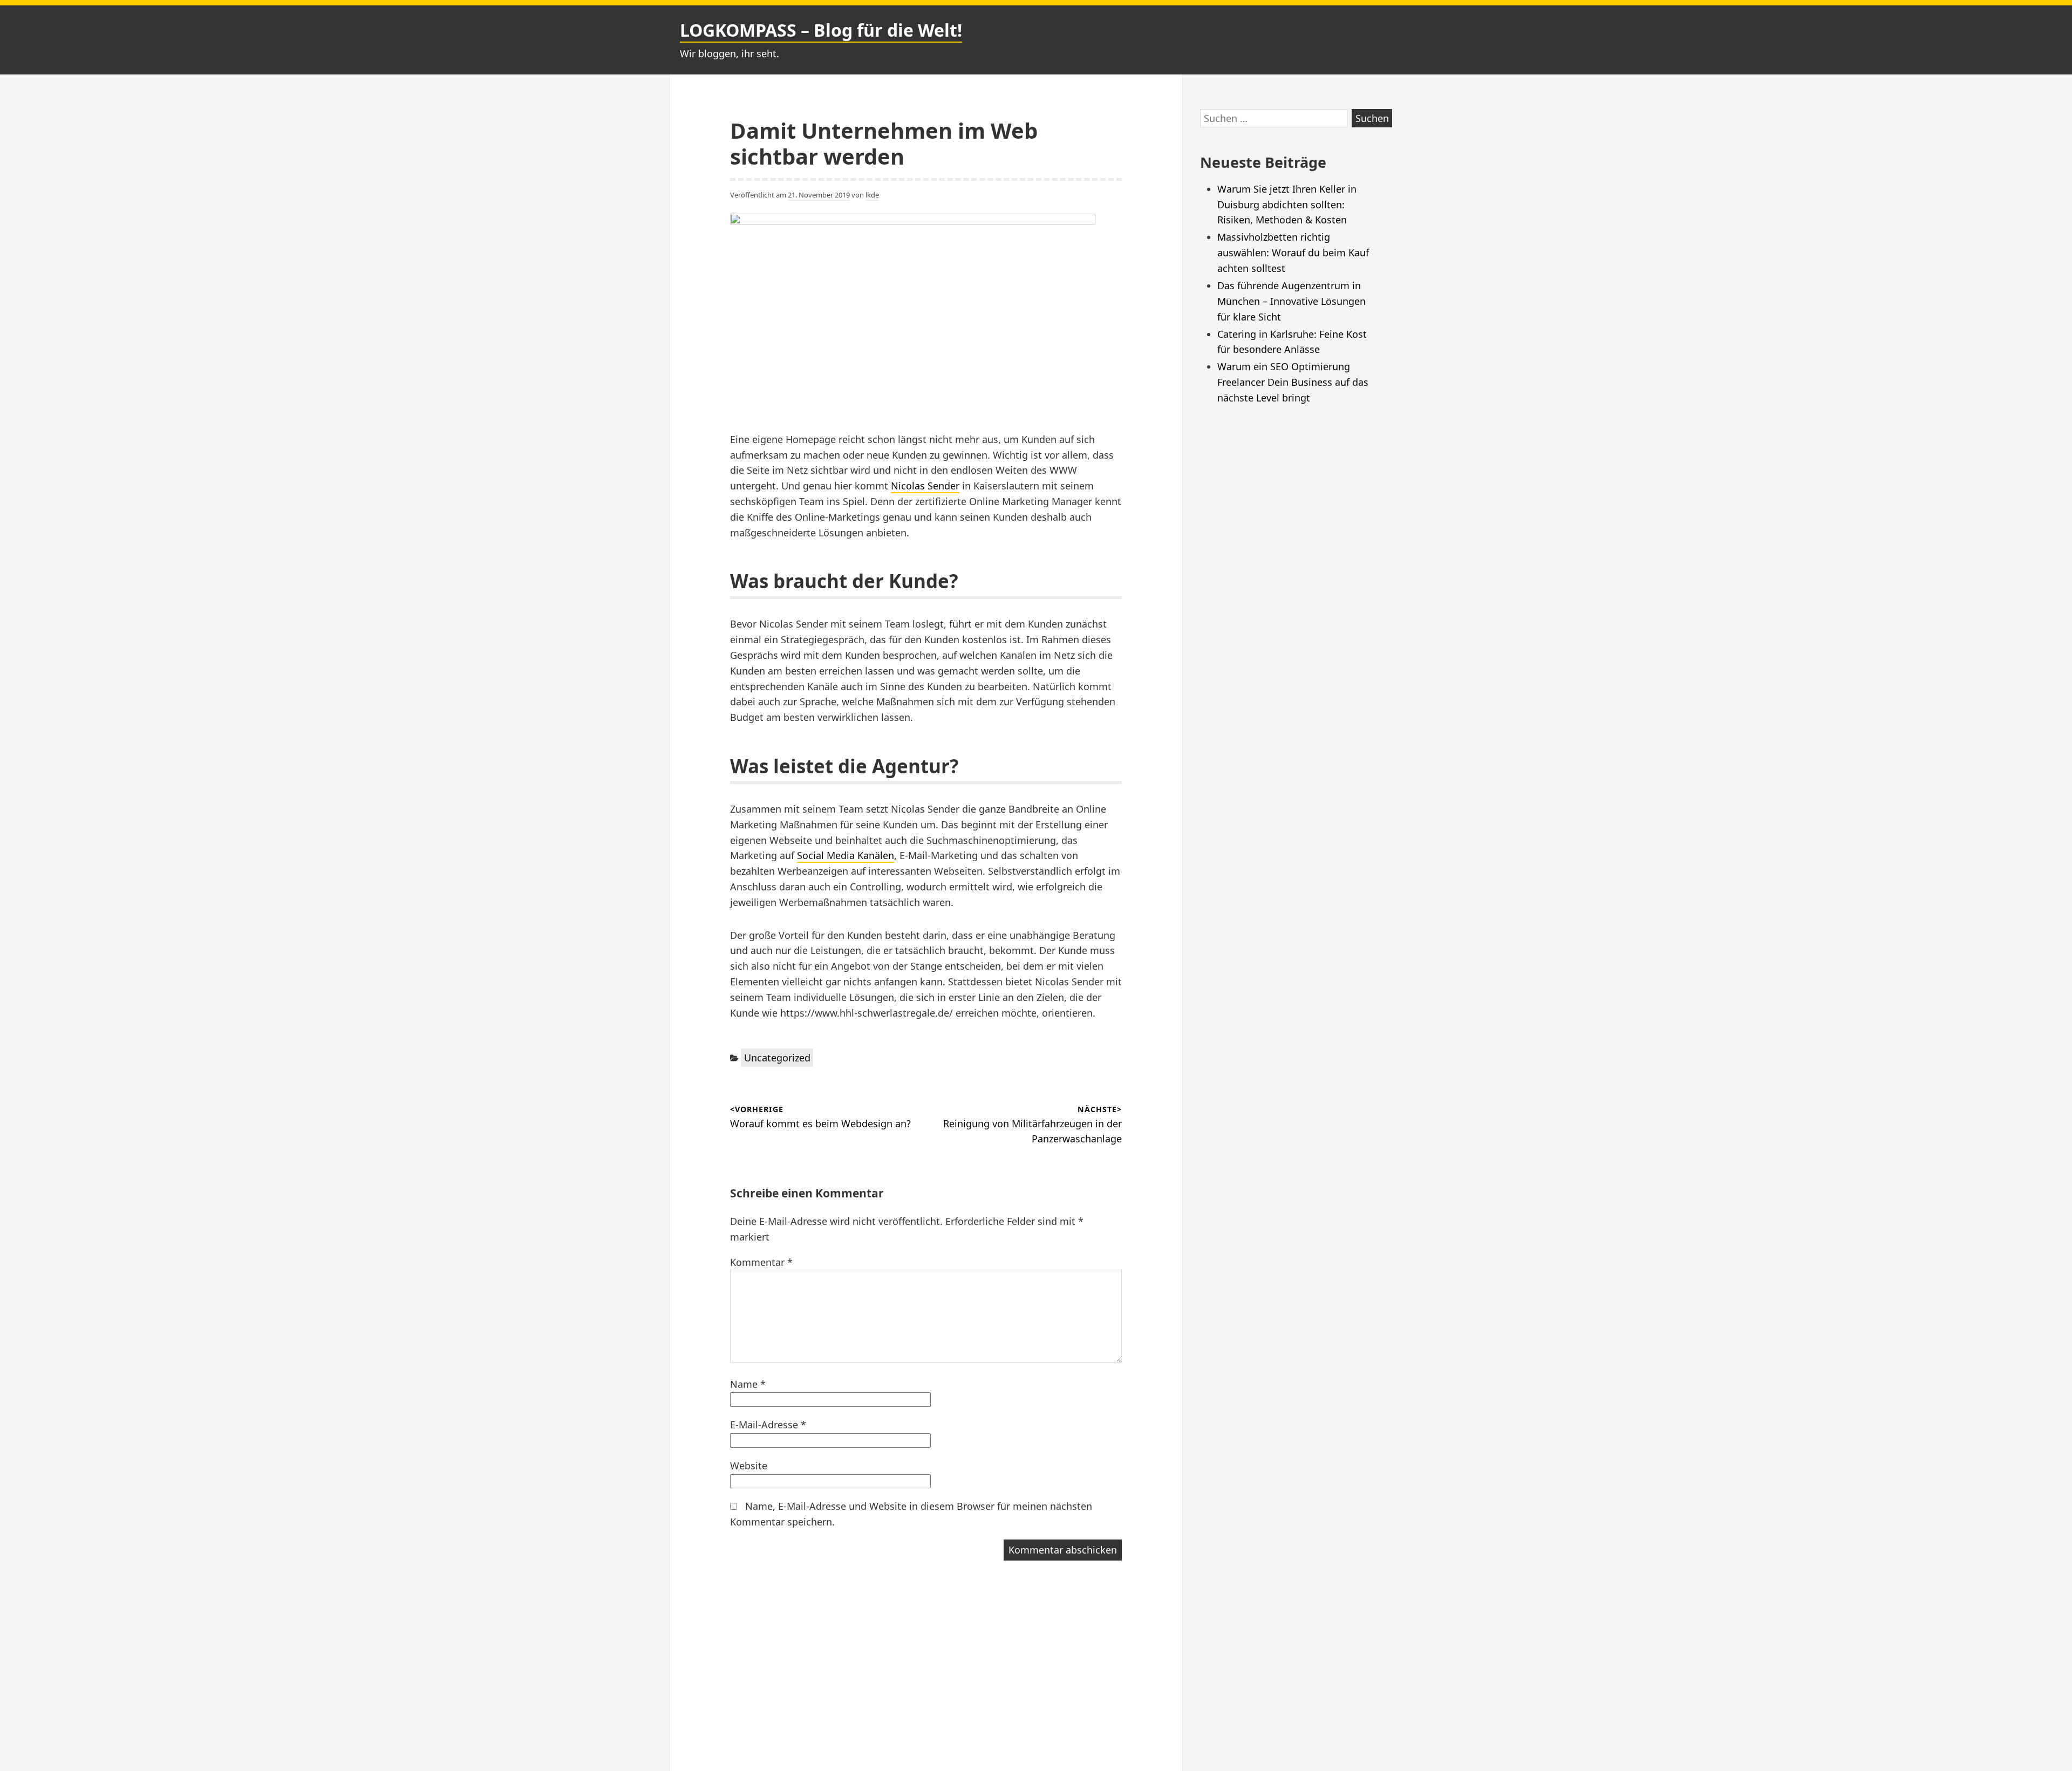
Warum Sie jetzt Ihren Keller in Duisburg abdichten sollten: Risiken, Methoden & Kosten (1287, 205)
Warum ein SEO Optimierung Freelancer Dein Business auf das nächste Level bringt (1293, 382)
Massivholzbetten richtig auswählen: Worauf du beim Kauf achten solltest (1293, 253)
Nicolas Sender (925, 486)
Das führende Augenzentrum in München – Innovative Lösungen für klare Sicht (1291, 301)
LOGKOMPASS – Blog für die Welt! (821, 30)
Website (749, 1466)
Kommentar (761, 1262)
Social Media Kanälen (846, 855)
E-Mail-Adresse (768, 1425)
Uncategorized (777, 1058)
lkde (872, 195)
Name (748, 1384)
